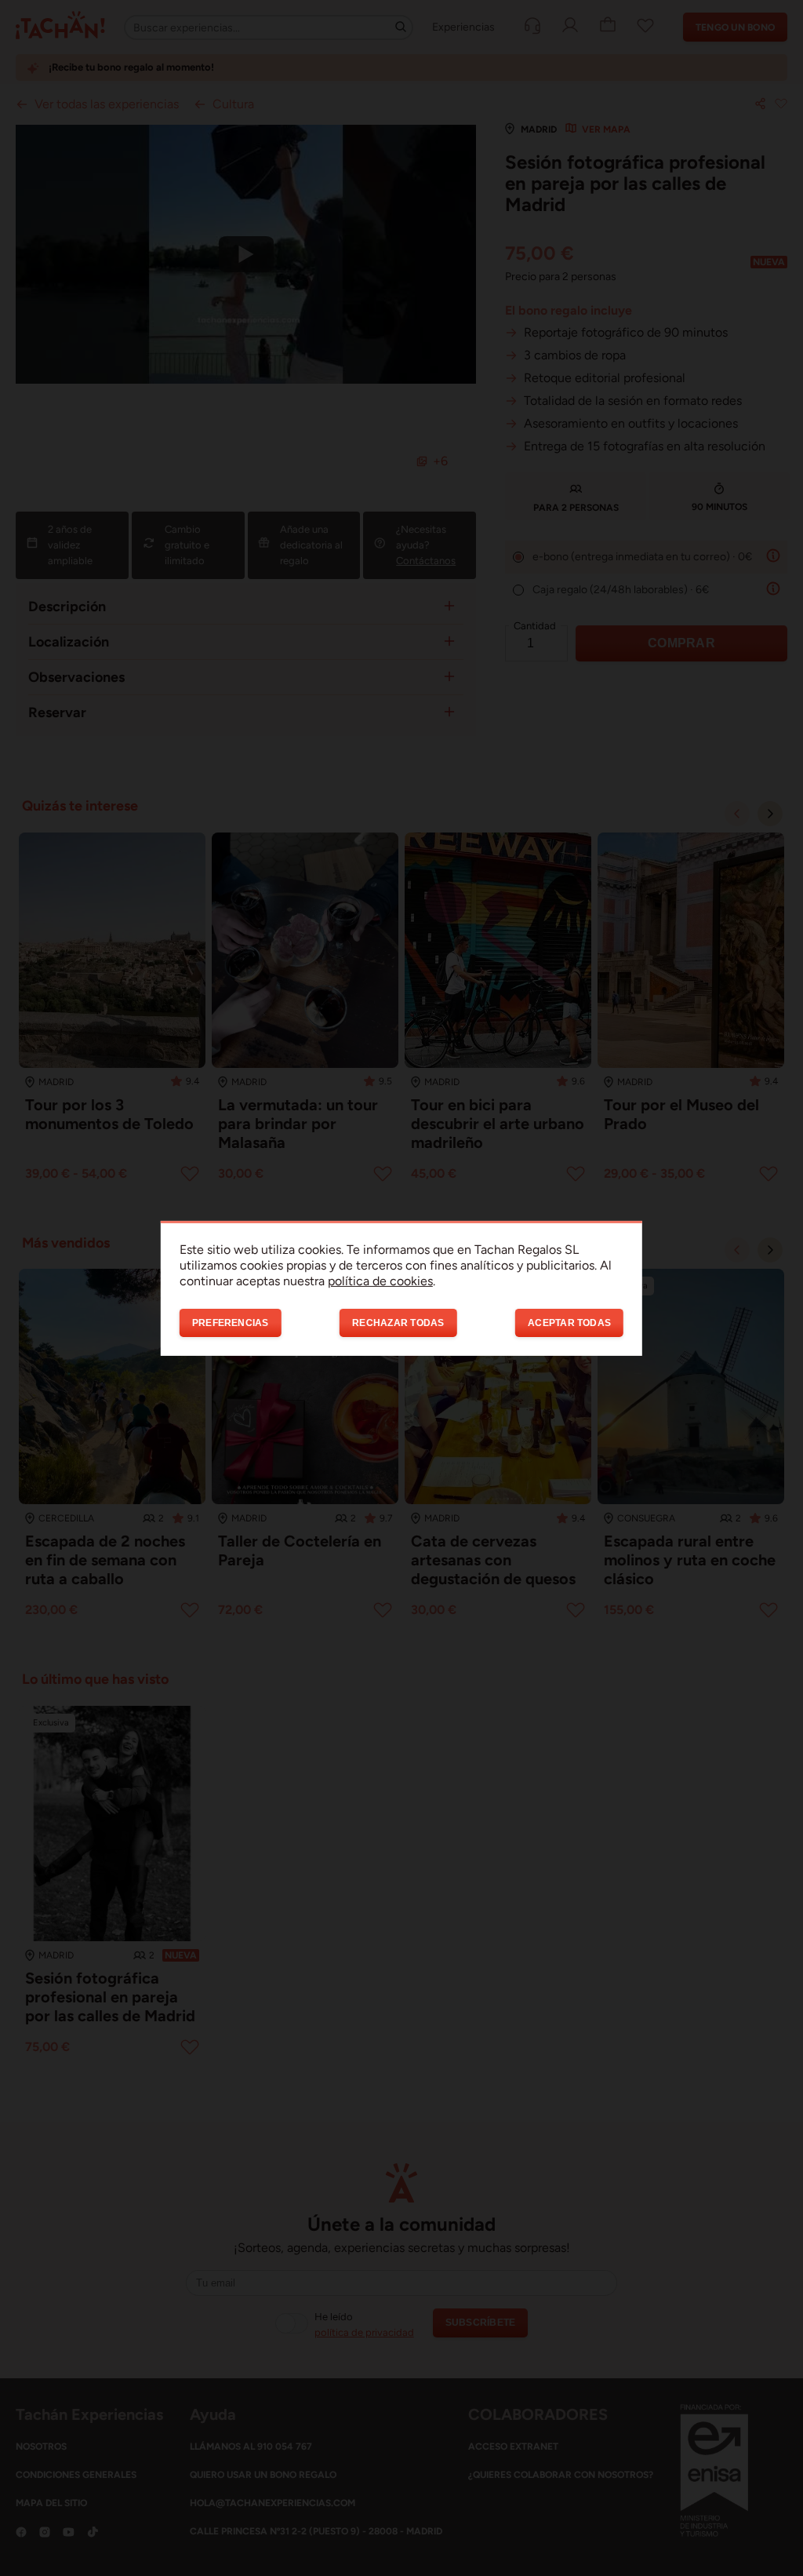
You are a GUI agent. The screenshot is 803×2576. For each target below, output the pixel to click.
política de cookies (380, 1280)
